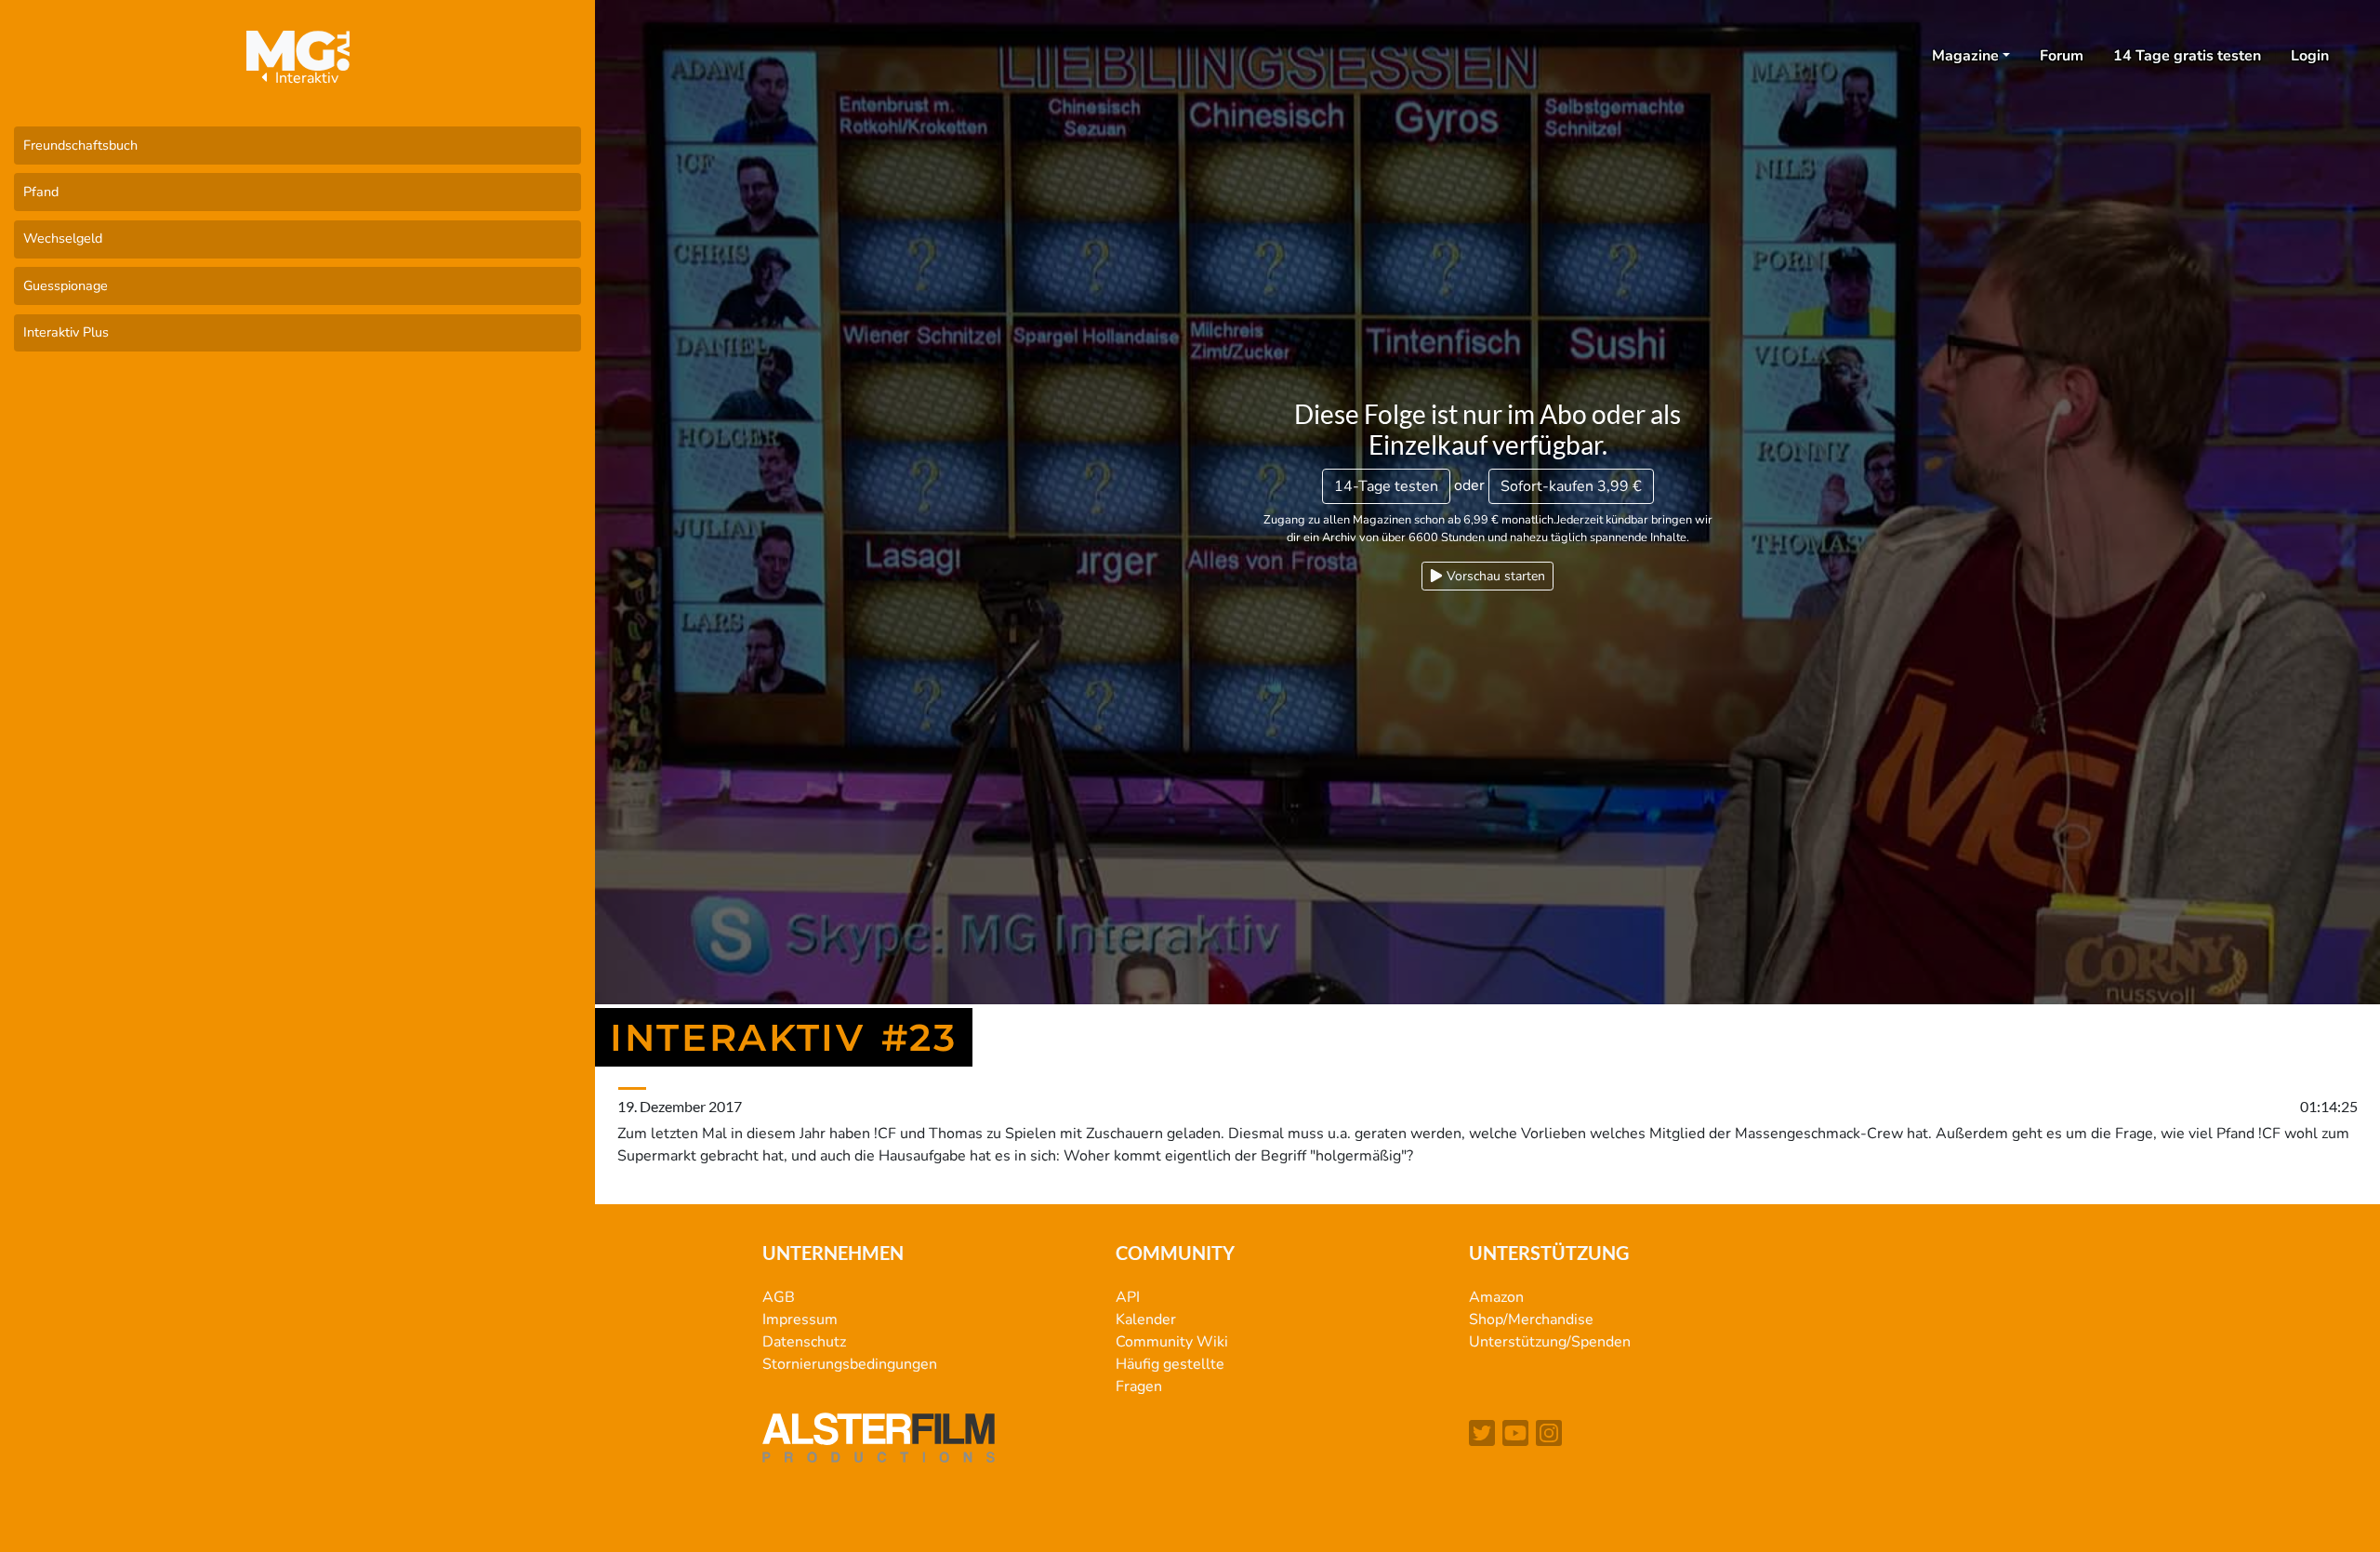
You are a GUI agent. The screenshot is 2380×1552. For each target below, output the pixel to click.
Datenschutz (804, 1342)
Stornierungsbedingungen (850, 1364)
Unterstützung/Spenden (1550, 1342)
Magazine (1965, 56)
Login (2310, 56)
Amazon (1496, 1297)
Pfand (41, 192)
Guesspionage (66, 285)
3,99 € (1571, 486)
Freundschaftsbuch (80, 145)
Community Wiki (1172, 1342)
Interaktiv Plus (66, 332)
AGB (779, 1297)
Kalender (1146, 1320)
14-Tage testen (1386, 486)
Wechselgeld (63, 238)
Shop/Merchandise (1531, 1320)
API (1128, 1297)
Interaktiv (305, 78)
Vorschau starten (1494, 576)
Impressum (800, 1320)
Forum (2062, 56)
